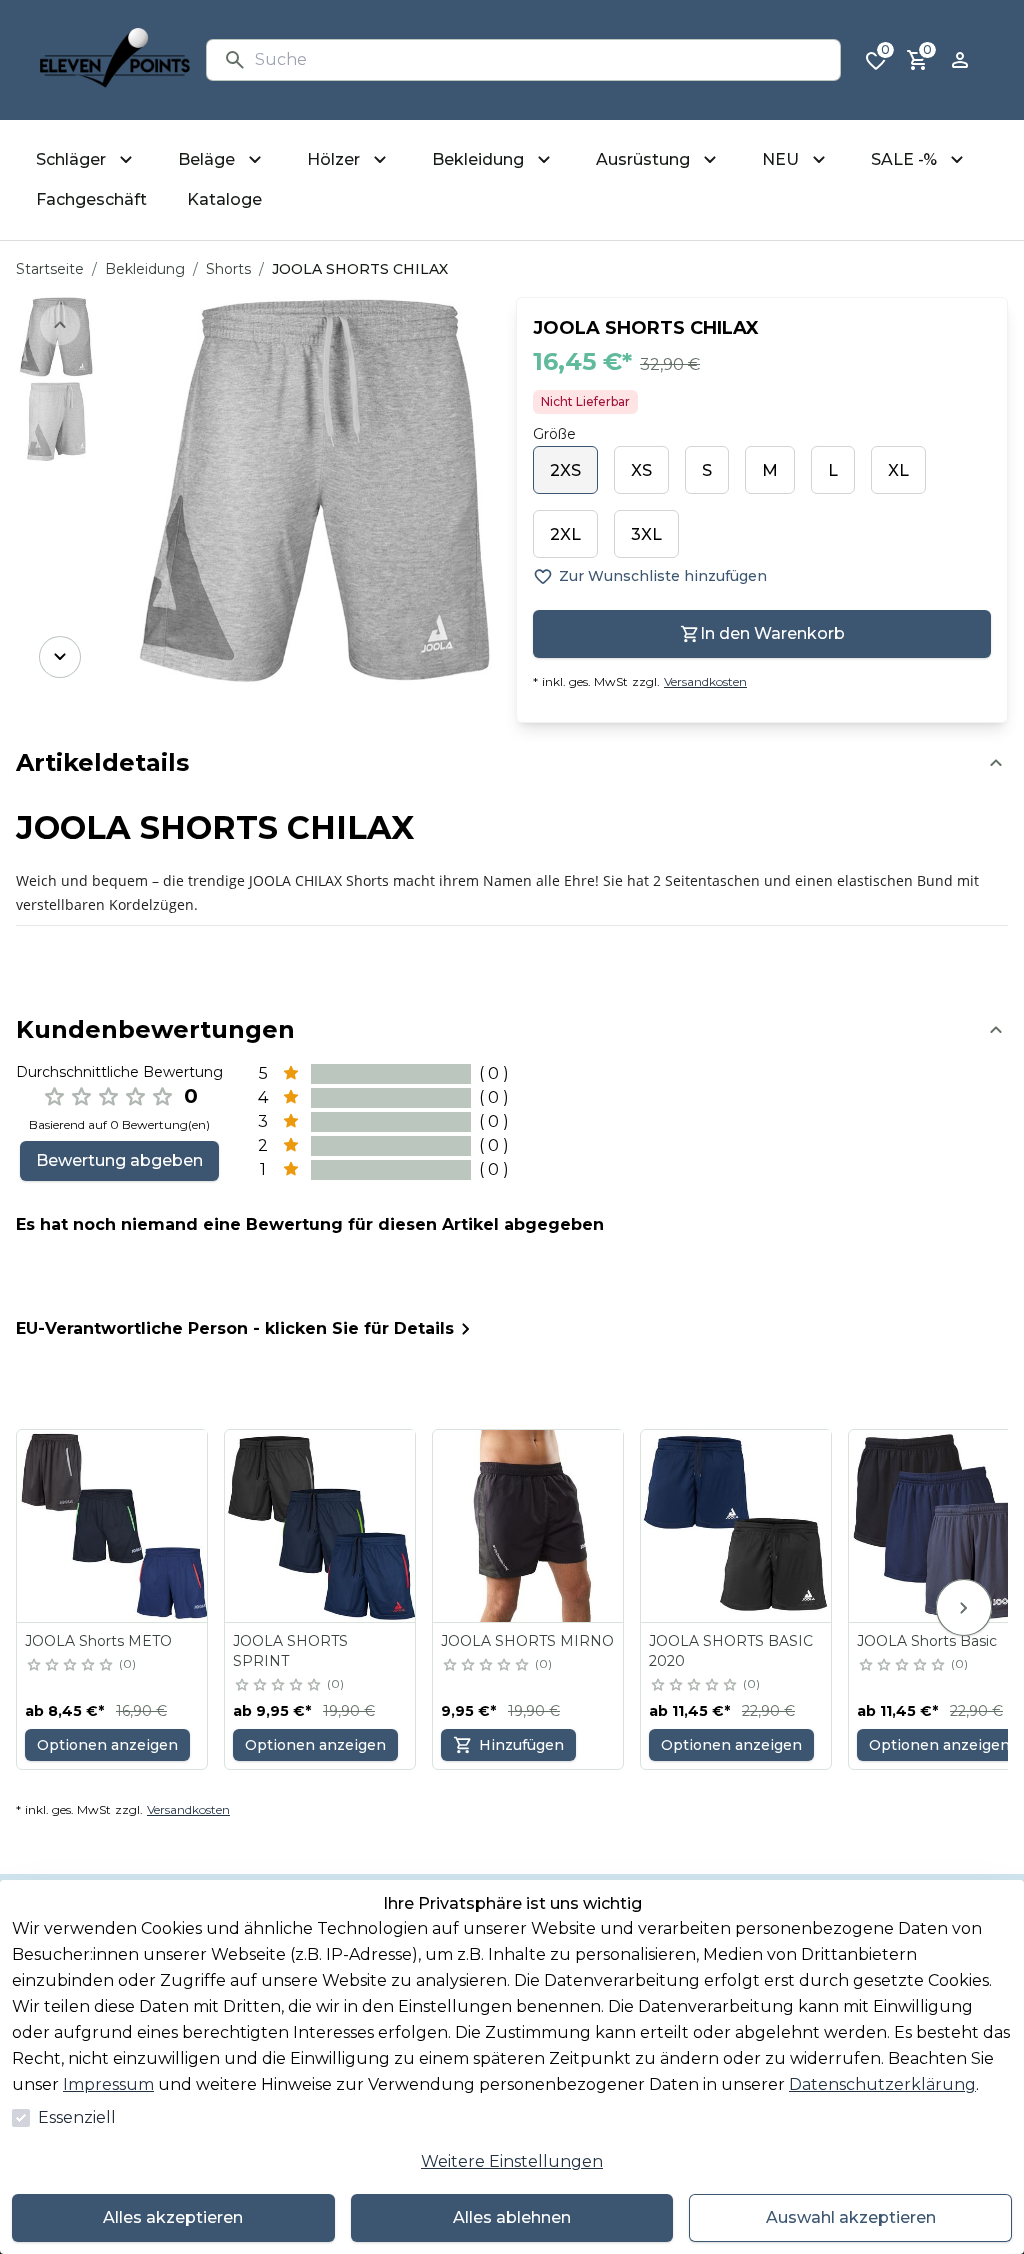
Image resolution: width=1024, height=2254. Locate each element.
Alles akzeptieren (173, 2217)
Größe (554, 434)
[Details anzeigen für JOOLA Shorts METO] (113, 1526)
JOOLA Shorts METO (98, 1641)
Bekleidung (145, 269)
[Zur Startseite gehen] (115, 60)
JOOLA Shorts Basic (927, 1641)
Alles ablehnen (512, 2217)
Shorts (228, 269)
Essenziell (77, 2117)
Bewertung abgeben (119, 1160)
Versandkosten (705, 681)
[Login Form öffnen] (960, 60)
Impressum (108, 2084)
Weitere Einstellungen (512, 2161)
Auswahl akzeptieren (851, 2217)
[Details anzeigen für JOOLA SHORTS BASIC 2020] (737, 1526)
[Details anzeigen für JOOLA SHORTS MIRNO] (529, 1526)
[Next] (60, 657)
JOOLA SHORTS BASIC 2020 (731, 1651)
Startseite (50, 269)
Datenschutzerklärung (882, 2084)
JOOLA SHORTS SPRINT (290, 1651)
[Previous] (60, 325)
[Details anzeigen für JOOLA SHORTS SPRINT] (321, 1526)
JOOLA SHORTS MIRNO (527, 1641)
